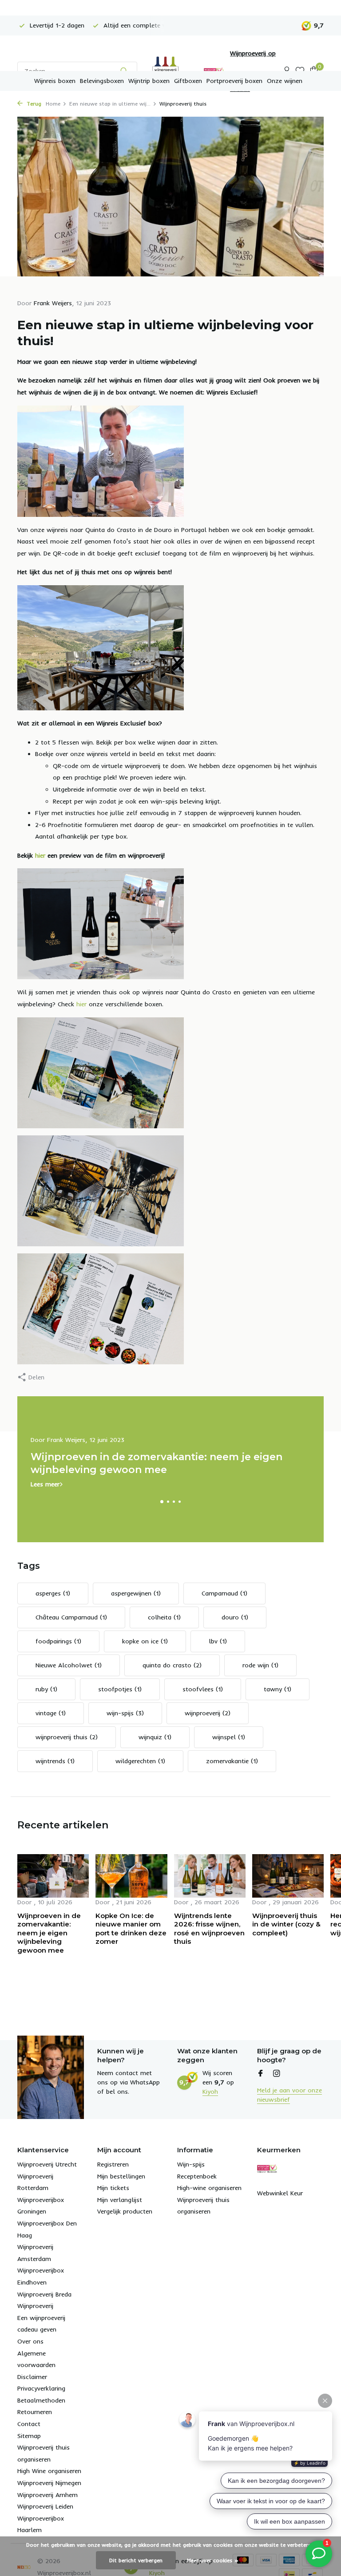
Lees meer (45, 1484)
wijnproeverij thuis (67, 1737)
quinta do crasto (172, 1665)
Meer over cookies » (213, 2560)
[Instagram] (277, 2074)
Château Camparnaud (71, 1617)
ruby (46, 1689)
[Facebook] (261, 2074)
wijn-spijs (125, 1713)
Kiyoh (210, 2092)
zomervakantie (232, 1761)
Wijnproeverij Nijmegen (49, 2483)
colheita (164, 1617)
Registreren (113, 2164)
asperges (53, 1593)
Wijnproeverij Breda (44, 2294)
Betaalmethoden (41, 2400)
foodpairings (58, 1641)
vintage (51, 1713)
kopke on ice (145, 1641)
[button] (162, 1502)
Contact (29, 2424)
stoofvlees (203, 1689)
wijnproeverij (208, 1713)
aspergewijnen (136, 1593)
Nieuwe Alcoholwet (69, 1665)
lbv (218, 1641)
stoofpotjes (120, 1689)
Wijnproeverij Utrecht (47, 2164)
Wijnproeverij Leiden (45, 2506)
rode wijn (260, 1665)
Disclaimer (32, 2377)
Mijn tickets (113, 2188)
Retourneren (35, 2412)
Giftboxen (188, 81)
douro (235, 1617)
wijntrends (55, 1761)
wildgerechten (140, 1761)
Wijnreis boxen (55, 81)
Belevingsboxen (102, 81)
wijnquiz (155, 1737)
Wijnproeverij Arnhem (48, 2495)
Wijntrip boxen (149, 81)
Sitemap (29, 2436)
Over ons (30, 2341)
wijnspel (229, 1737)
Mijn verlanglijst (120, 2200)
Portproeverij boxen (234, 81)
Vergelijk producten (125, 2211)
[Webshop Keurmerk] (267, 2168)
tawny (278, 1689)
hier (40, 855)
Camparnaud (224, 1593)
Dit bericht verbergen (136, 2560)
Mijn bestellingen (121, 2176)
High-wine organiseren (209, 2188)
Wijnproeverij (35, 2306)
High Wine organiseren (49, 2471)
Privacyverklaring (41, 2388)
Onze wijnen (285, 81)
